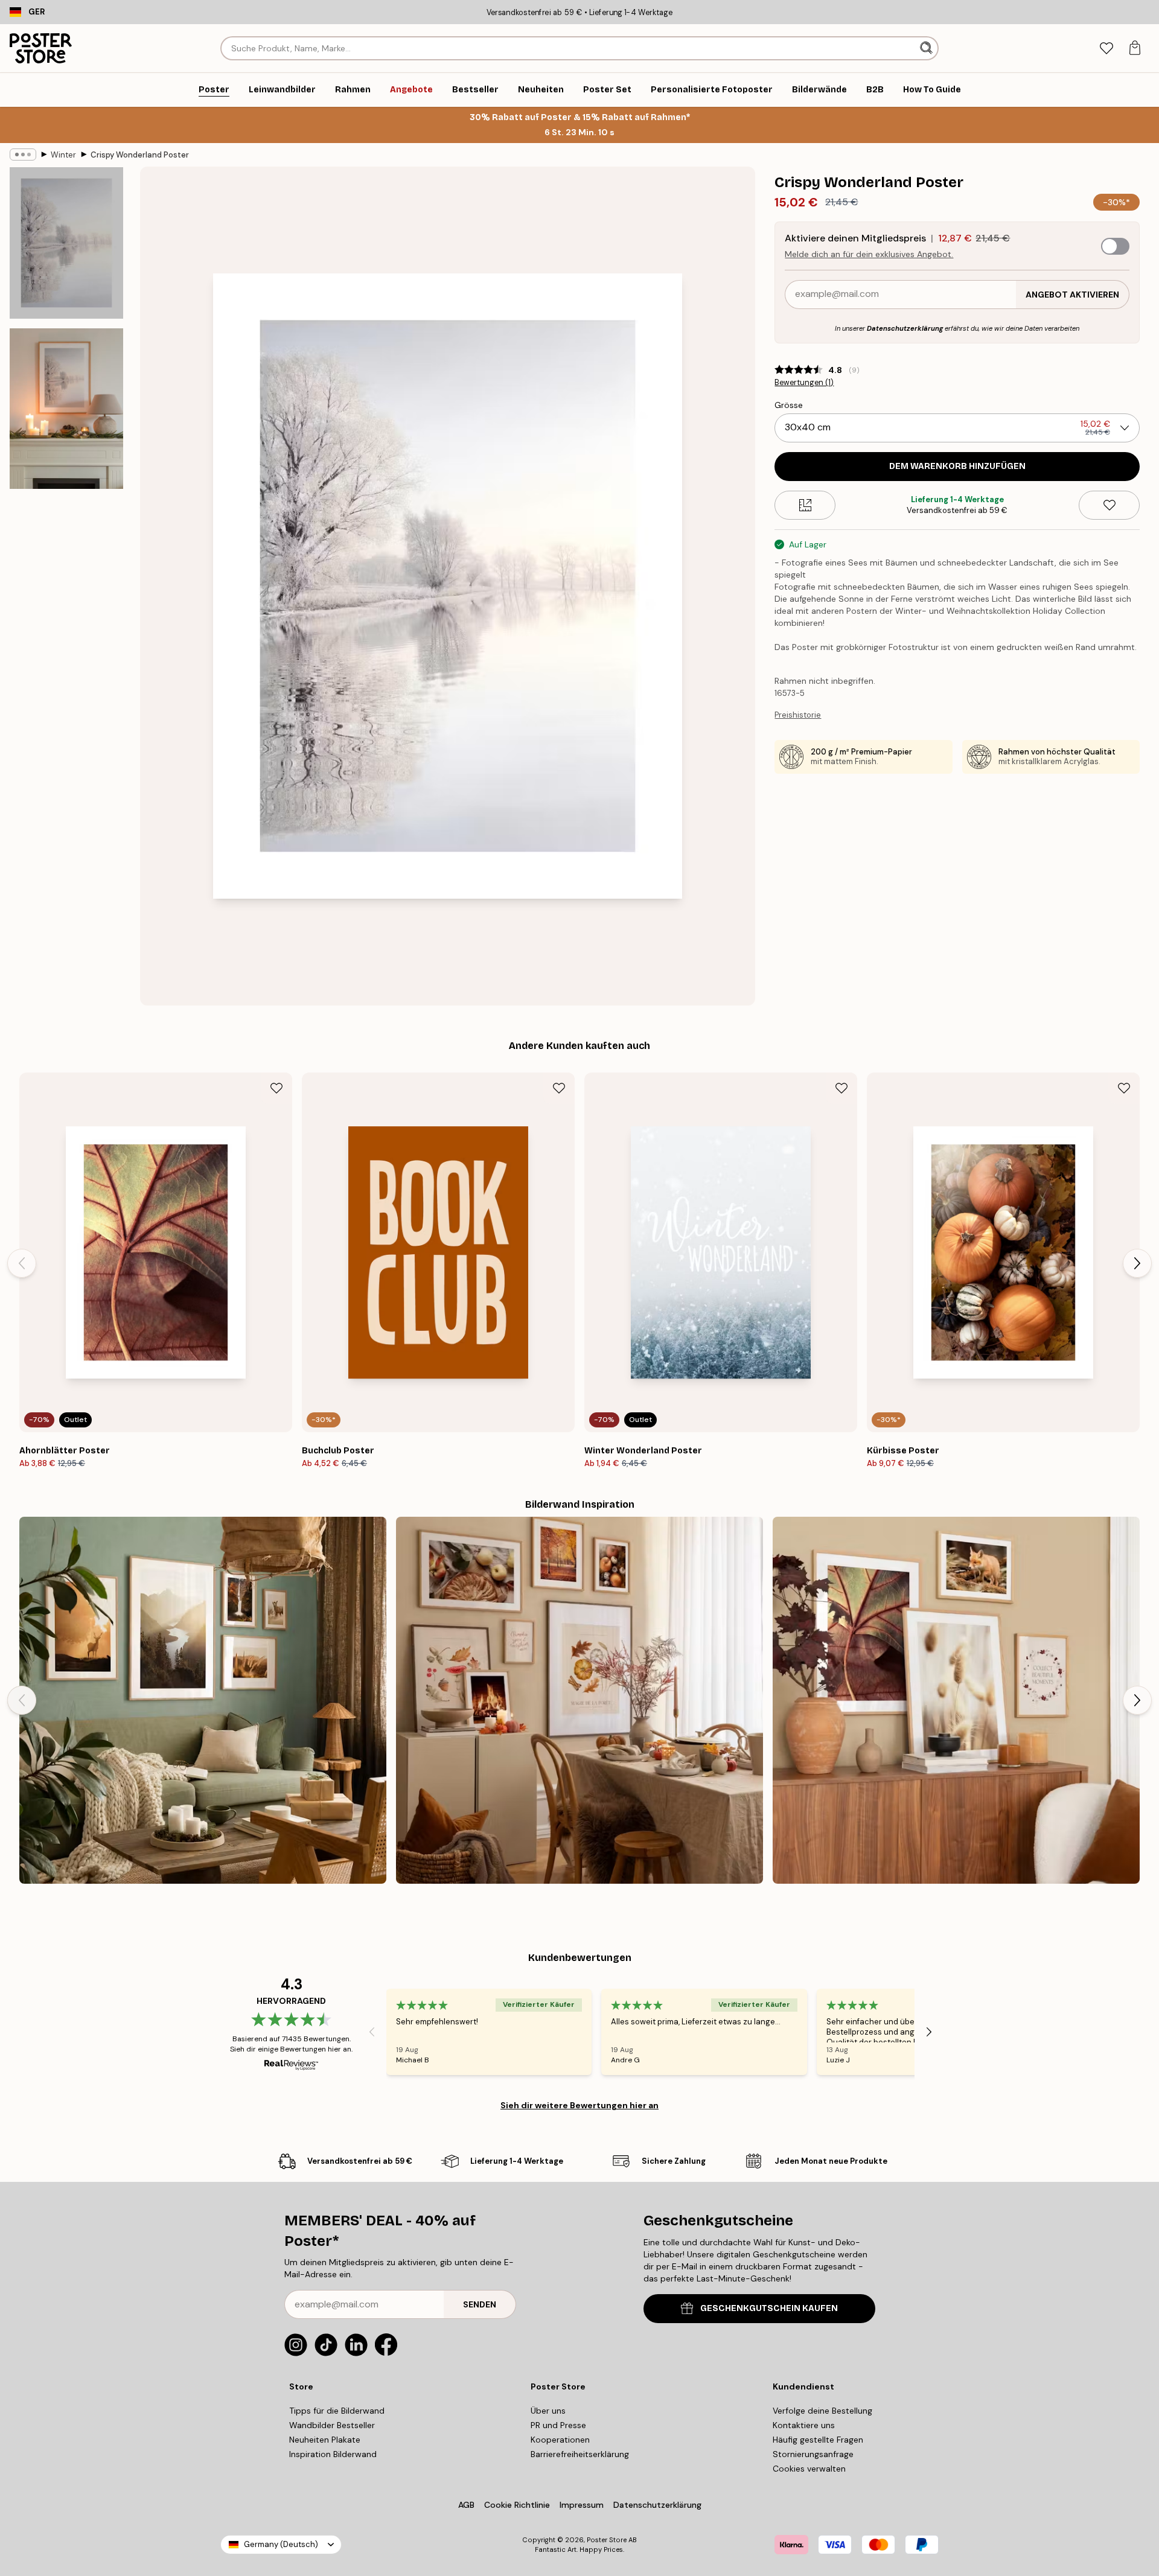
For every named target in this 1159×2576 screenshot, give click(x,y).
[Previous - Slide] (22, 1263)
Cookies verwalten (809, 2469)
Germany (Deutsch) (281, 2544)
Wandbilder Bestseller (332, 2425)
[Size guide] (805, 505)
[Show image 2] (66, 409)
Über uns (548, 2411)
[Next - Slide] (1137, 1263)
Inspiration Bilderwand (333, 2454)
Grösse (789, 405)
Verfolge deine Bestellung (822, 2411)
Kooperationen (560, 2440)
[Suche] (928, 48)
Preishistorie (798, 715)
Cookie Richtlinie (517, 2505)
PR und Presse (558, 2425)
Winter (63, 155)
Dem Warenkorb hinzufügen (957, 466)
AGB (466, 2505)
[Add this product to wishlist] (1109, 505)
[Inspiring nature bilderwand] (203, 1700)
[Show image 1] (66, 243)
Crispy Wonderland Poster (140, 155)
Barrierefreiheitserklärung (580, 2454)
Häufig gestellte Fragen (818, 2440)
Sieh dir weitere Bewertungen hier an (579, 2105)
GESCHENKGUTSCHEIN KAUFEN (769, 2308)
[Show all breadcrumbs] (23, 155)
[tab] (1106, 49)
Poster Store (607, 2540)
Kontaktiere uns (804, 2425)
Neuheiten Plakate (325, 2440)
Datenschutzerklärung (905, 328)
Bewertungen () (804, 383)
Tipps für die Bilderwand (337, 2411)
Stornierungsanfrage (813, 2454)
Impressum (582, 2505)
